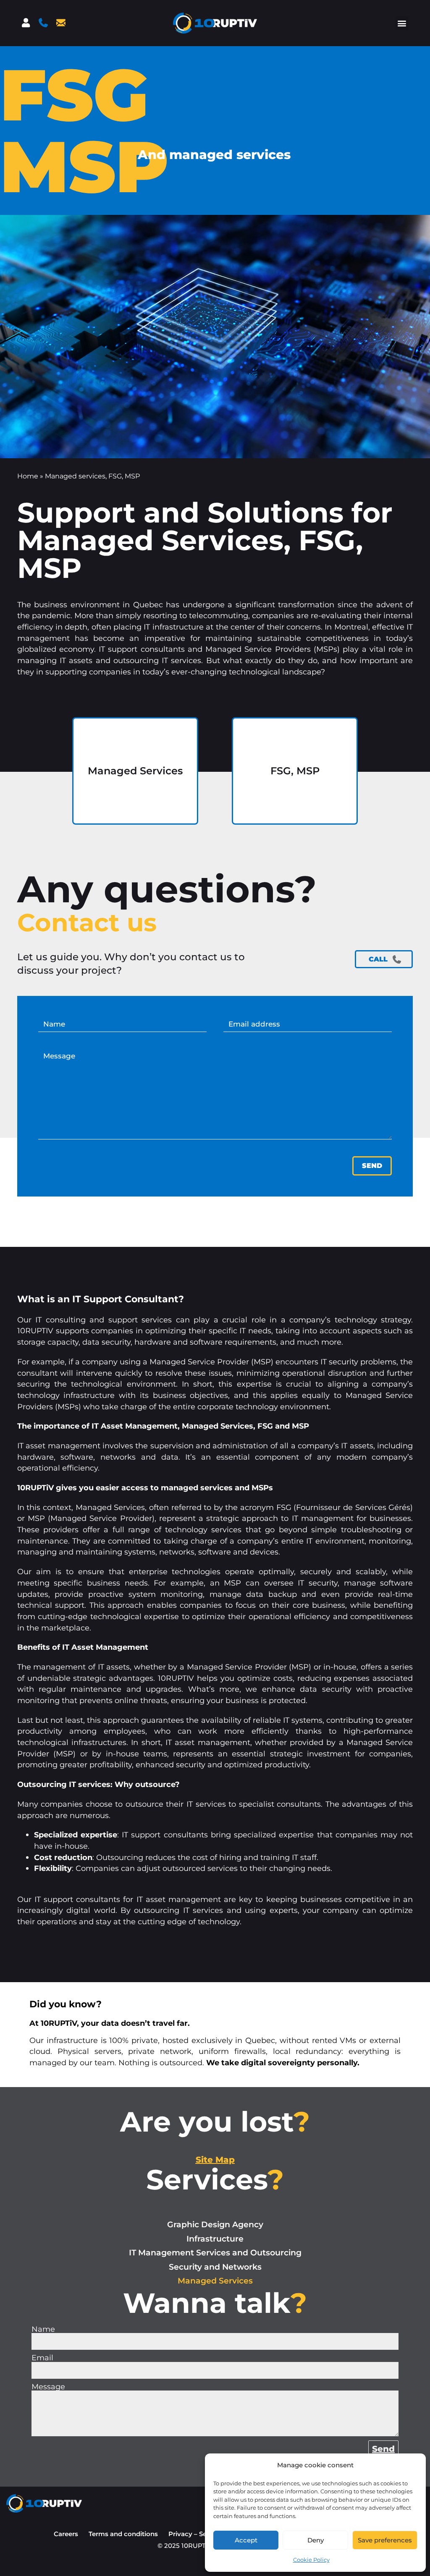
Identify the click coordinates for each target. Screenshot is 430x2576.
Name (43, 2329)
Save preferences (385, 2540)
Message (48, 2387)
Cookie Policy (311, 2560)
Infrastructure (215, 2239)
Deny (316, 2540)
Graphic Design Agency (215, 2225)
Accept (246, 2540)
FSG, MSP (295, 770)
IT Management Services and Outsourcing (215, 2253)
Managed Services (135, 770)
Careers (66, 2534)
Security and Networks (215, 2267)
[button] (402, 23)
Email (42, 2358)
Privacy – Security (197, 2534)
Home (28, 476)
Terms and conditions (123, 2534)
